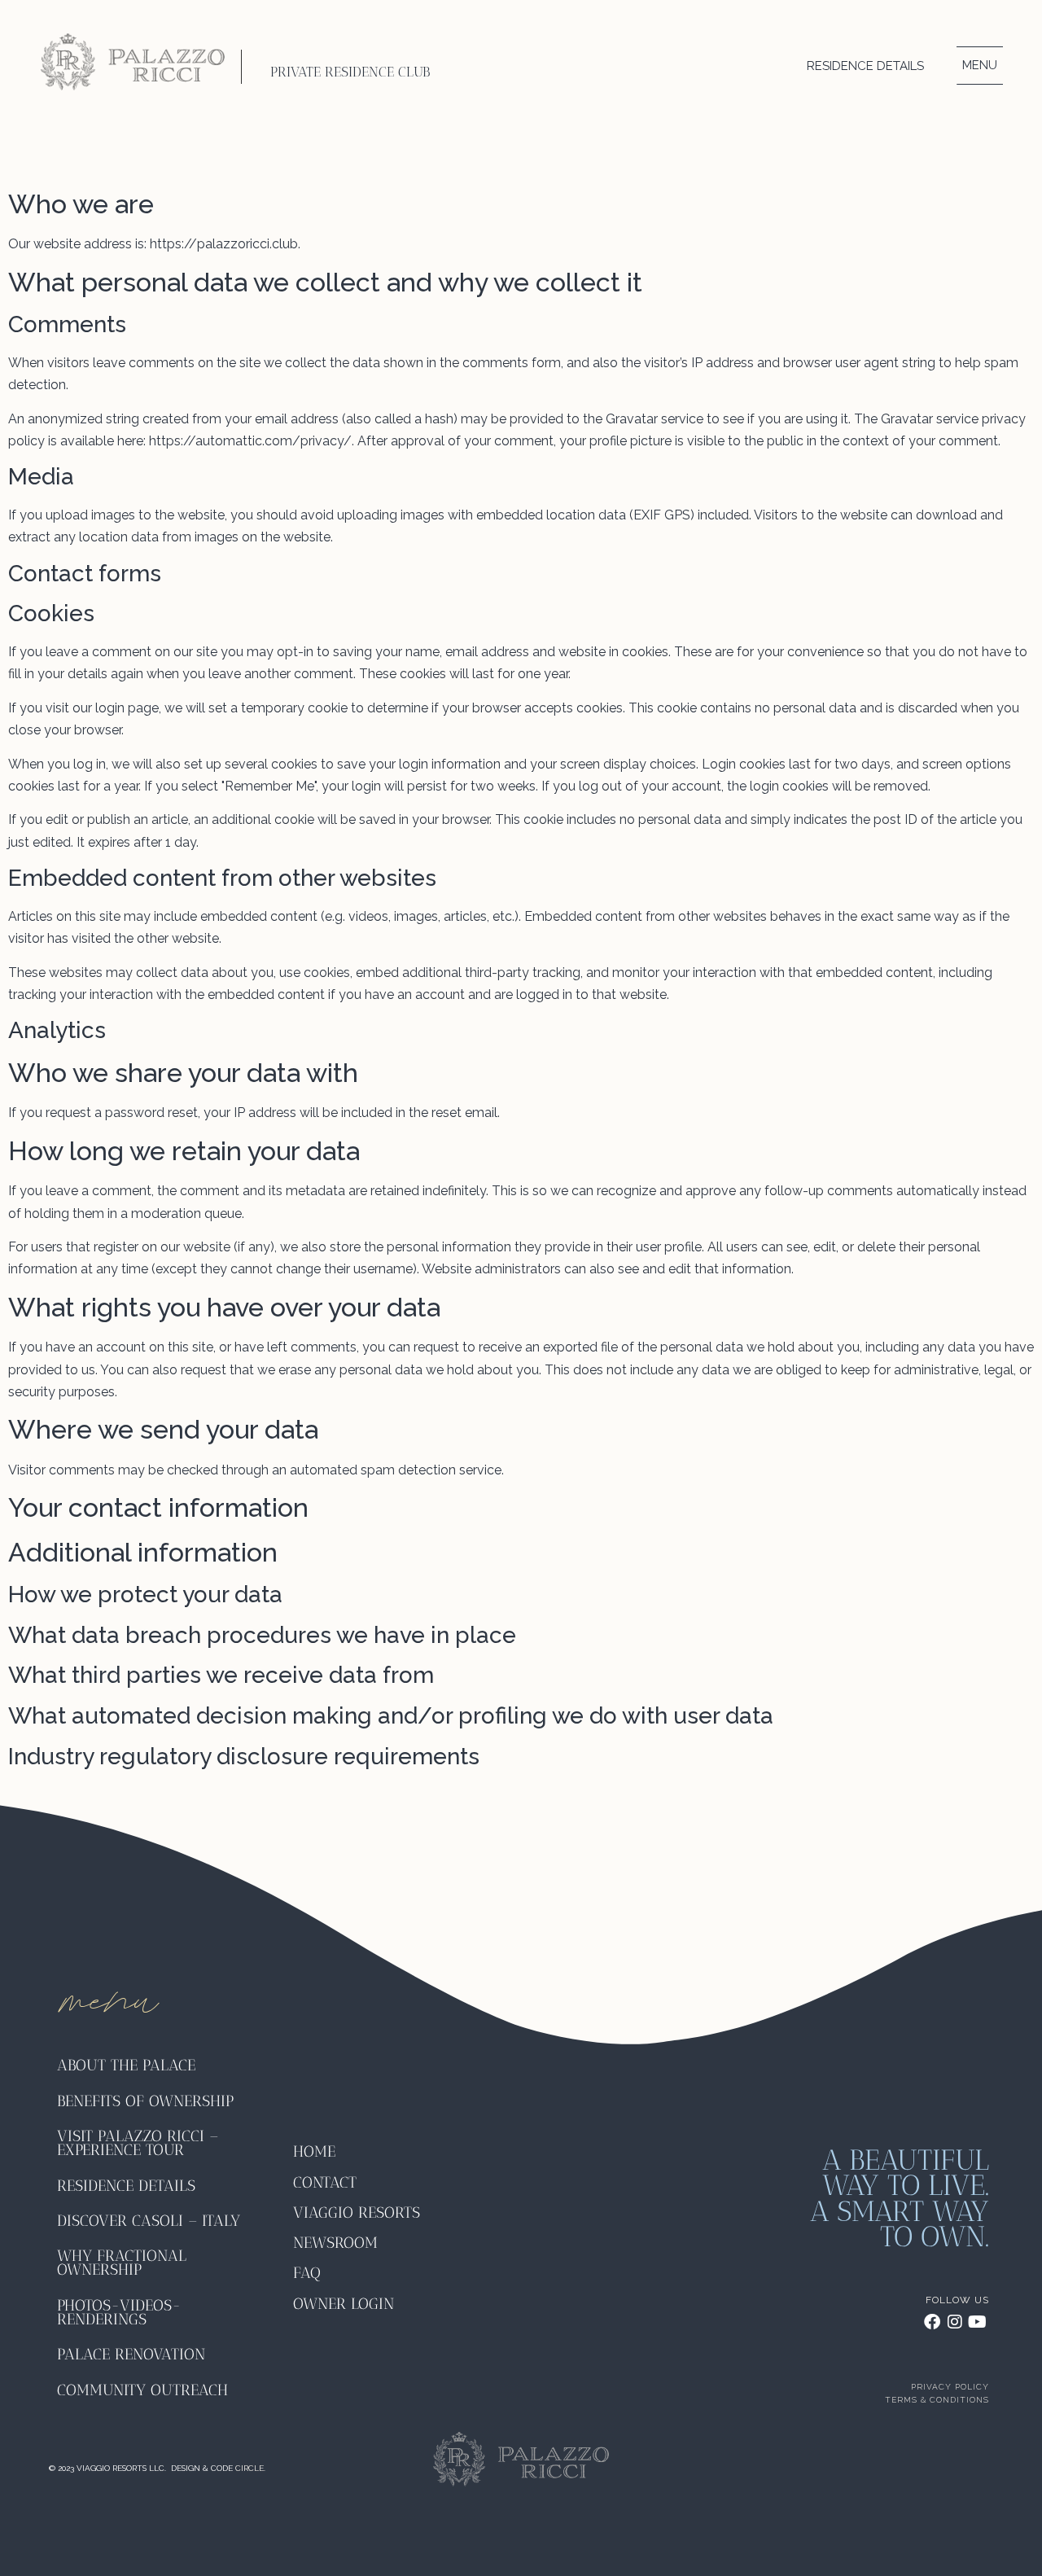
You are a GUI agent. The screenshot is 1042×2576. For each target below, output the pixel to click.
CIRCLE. (250, 2468)
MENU (980, 65)
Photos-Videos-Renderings (119, 2312)
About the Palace (126, 2065)
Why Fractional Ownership (122, 2263)
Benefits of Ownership (148, 2101)
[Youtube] (978, 2322)
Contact (325, 2182)
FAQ (307, 2273)
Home (314, 2151)
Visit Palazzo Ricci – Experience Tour (138, 2143)
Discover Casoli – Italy (149, 2221)
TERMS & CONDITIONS (937, 2400)
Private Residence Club (350, 72)
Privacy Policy (950, 2387)
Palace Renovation (131, 2354)
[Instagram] (955, 2322)
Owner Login (344, 2304)
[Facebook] (932, 2322)
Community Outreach (142, 2390)
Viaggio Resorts (357, 2212)
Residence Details (865, 66)
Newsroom (335, 2243)
